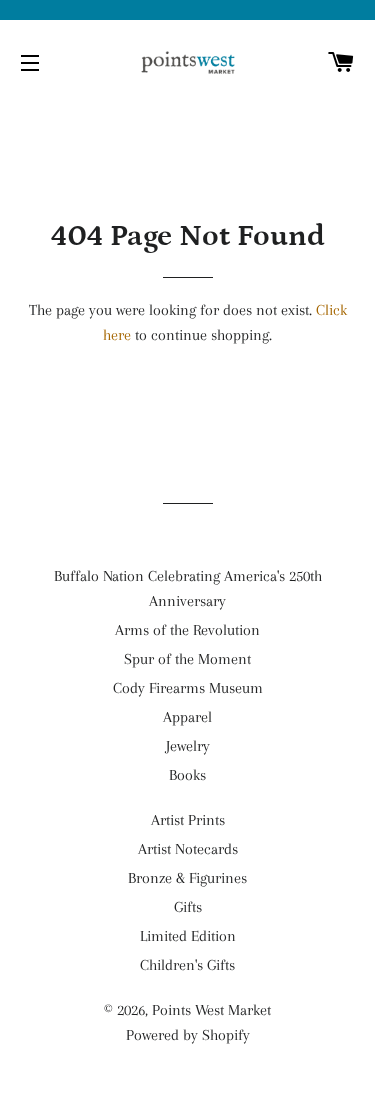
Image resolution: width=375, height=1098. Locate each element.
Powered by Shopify (188, 1035)
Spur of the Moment (187, 659)
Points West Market (211, 1010)
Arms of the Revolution (187, 630)
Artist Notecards (188, 849)
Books (187, 775)
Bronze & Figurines (187, 878)
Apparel (187, 717)
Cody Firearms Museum (188, 688)
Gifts (188, 907)
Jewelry (188, 746)
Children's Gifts (187, 965)
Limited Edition (188, 936)
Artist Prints (188, 820)
